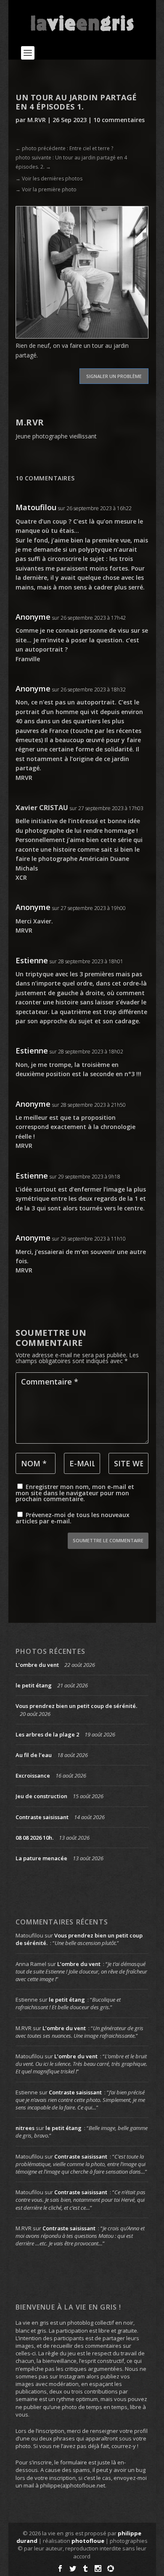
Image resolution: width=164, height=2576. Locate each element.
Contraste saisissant (42, 1817)
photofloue (88, 2541)
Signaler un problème (114, 376)
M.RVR (37, 120)
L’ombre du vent (37, 1665)
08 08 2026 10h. (34, 1838)
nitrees (25, 2128)
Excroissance (33, 1776)
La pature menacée (41, 1858)
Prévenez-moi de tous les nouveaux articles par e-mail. (73, 1518)
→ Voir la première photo (46, 189)
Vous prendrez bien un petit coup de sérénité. (76, 1706)
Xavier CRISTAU (42, 808)
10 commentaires (119, 120)
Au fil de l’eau (34, 1755)
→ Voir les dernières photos (49, 179)
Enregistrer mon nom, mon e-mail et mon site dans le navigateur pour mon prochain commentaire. (75, 1493)
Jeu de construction (41, 1796)
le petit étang (34, 1685)
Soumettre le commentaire (108, 1540)
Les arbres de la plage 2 (47, 1734)
